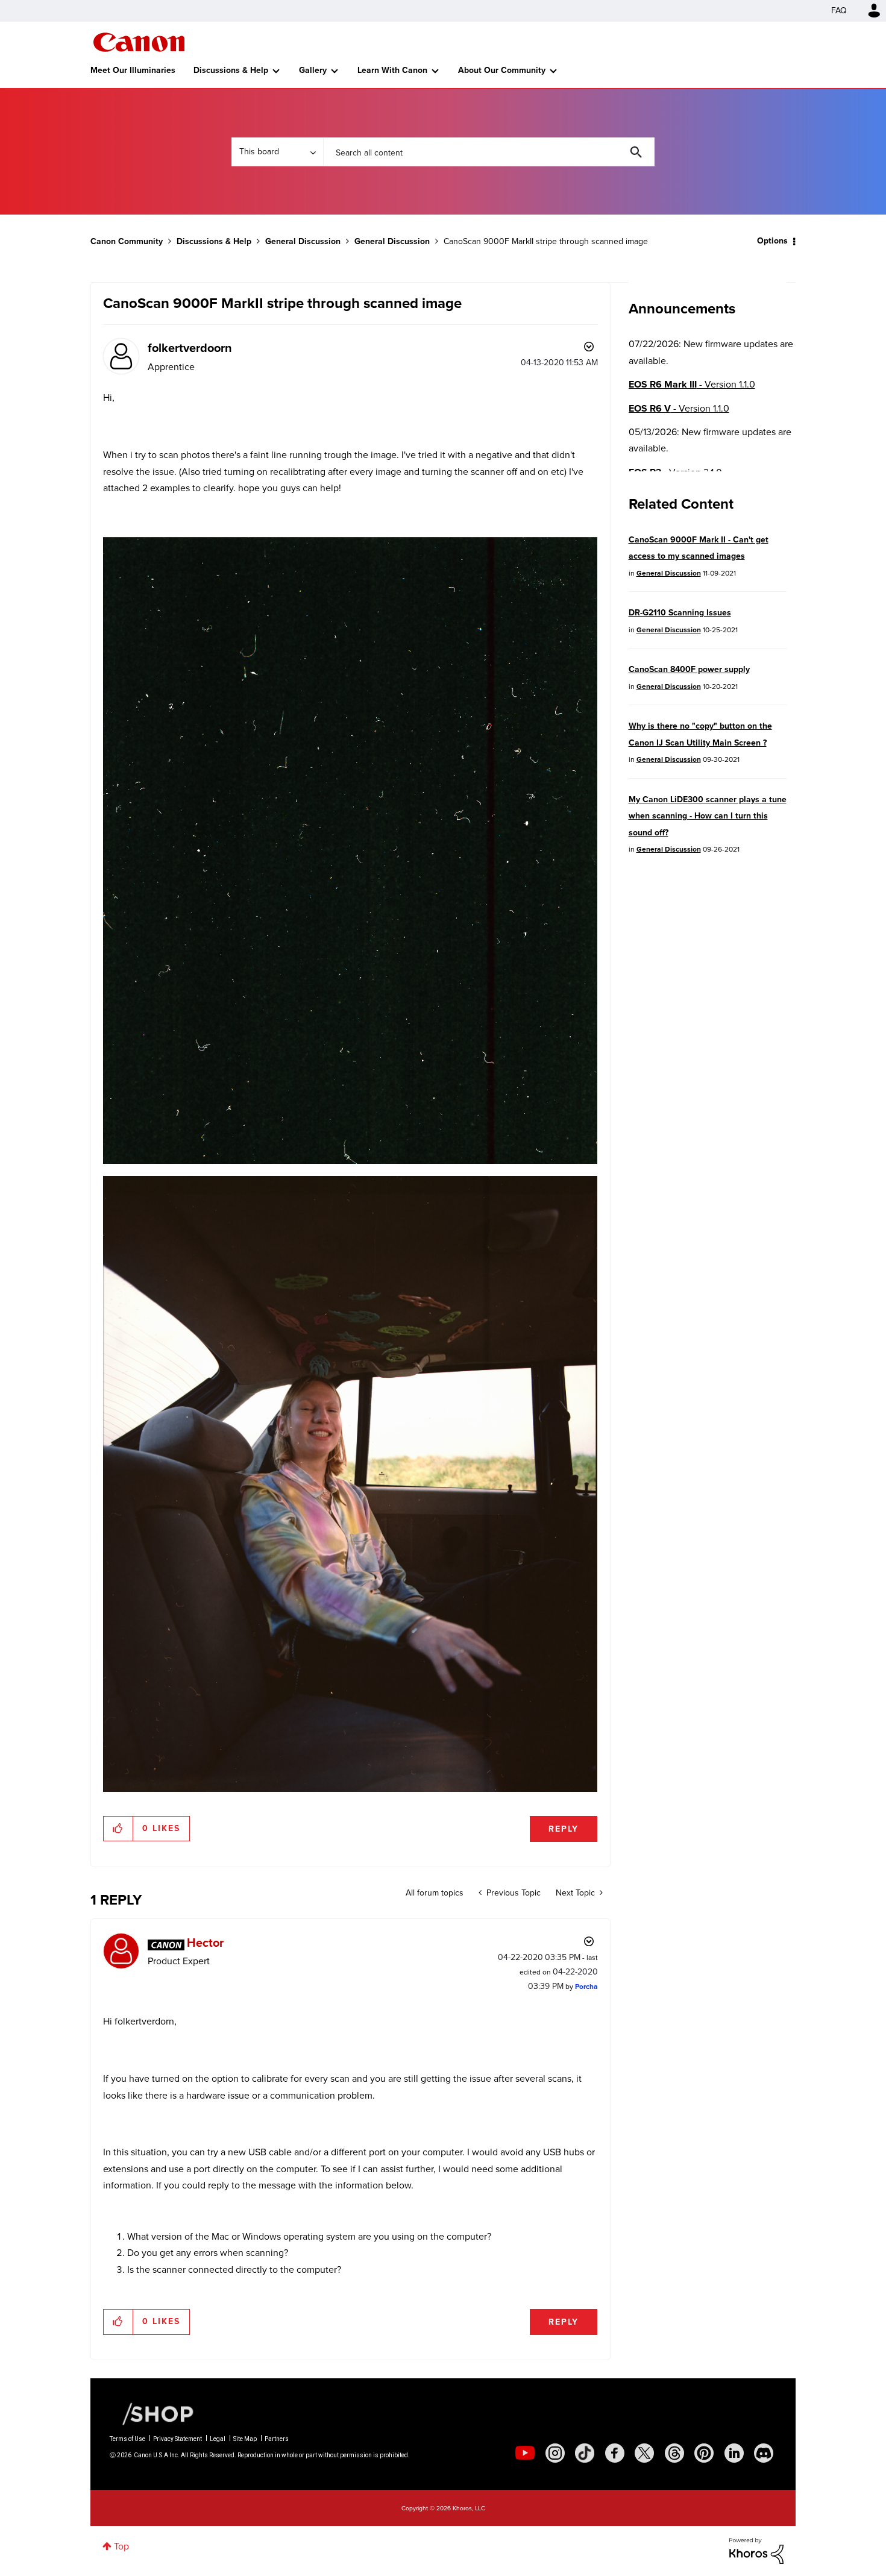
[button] (611, 1189)
